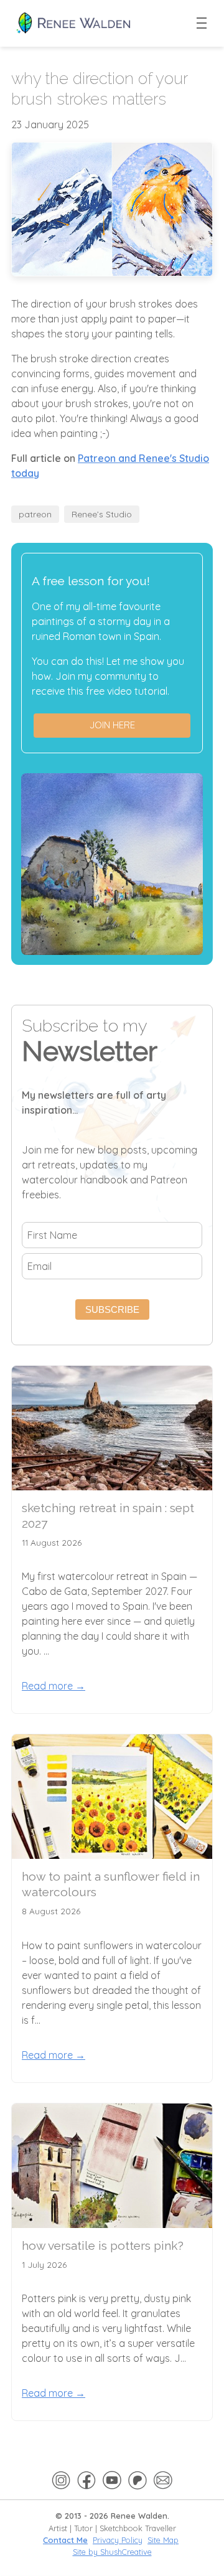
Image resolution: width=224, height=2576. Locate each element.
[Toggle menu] (202, 24)
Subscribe (112, 1309)
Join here (112, 725)
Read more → (54, 1686)
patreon (35, 514)
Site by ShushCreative (112, 2552)
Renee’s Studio (102, 514)
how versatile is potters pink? (103, 2245)
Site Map (163, 2540)
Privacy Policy (118, 2540)
